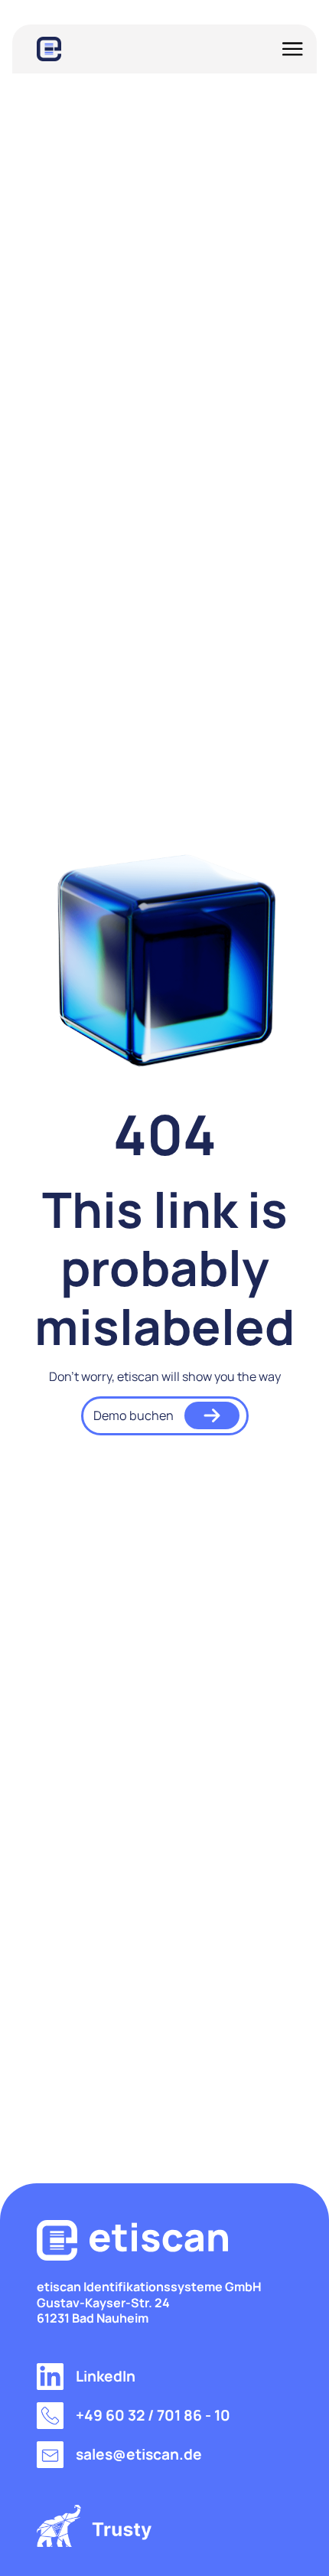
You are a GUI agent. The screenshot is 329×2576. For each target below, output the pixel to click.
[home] (49, 49)
